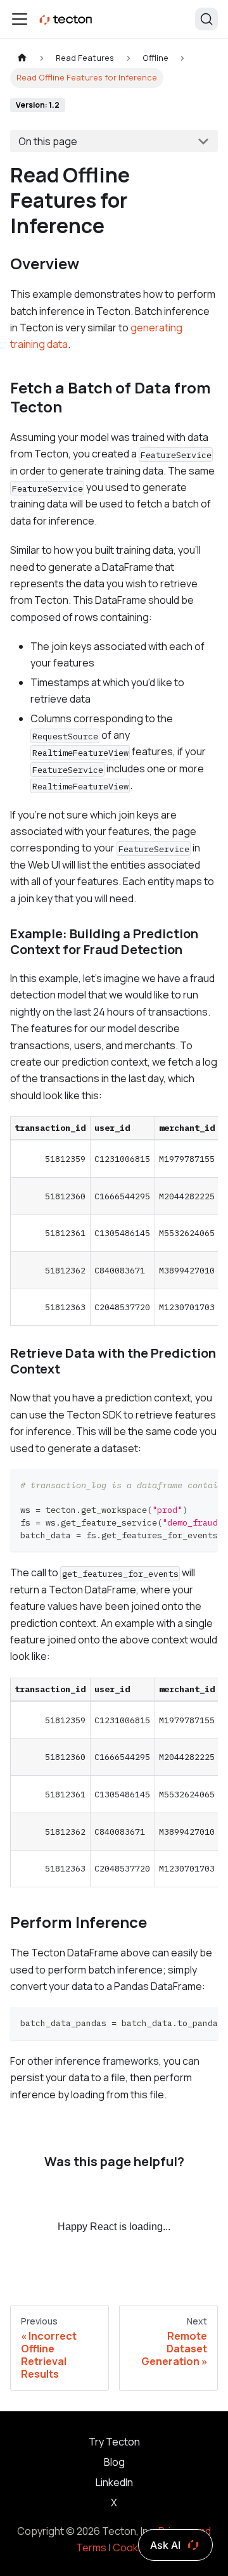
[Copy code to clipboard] (202, 1485)
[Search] (206, 19)
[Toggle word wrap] (179, 1485)
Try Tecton (114, 2442)
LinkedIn (114, 2482)
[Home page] (22, 58)
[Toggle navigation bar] (20, 19)
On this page (48, 141)
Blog (114, 2462)
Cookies (132, 2547)
